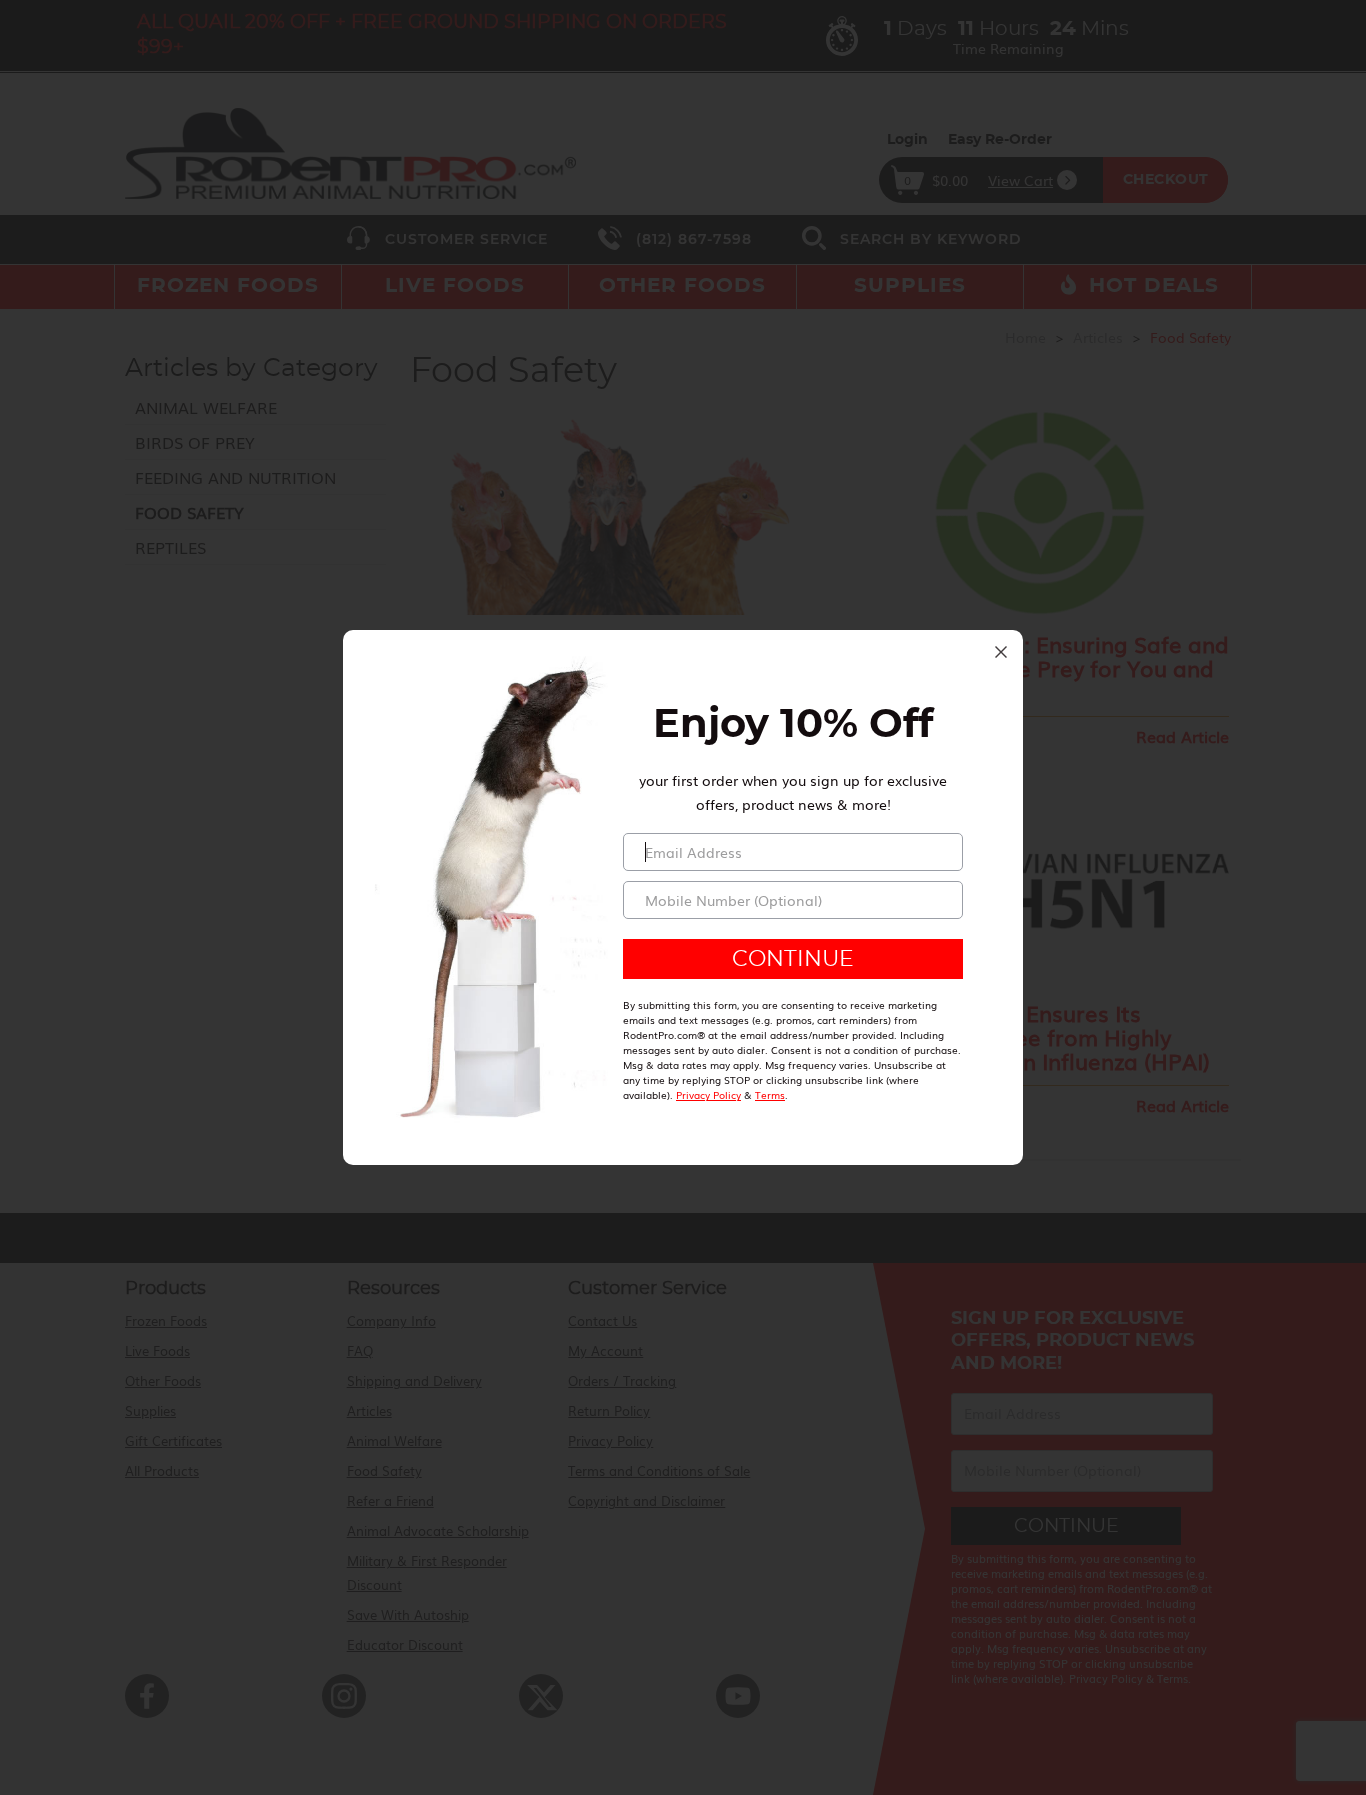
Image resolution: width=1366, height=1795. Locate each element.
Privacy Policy (708, 1094)
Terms (770, 1094)
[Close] (1001, 652)
